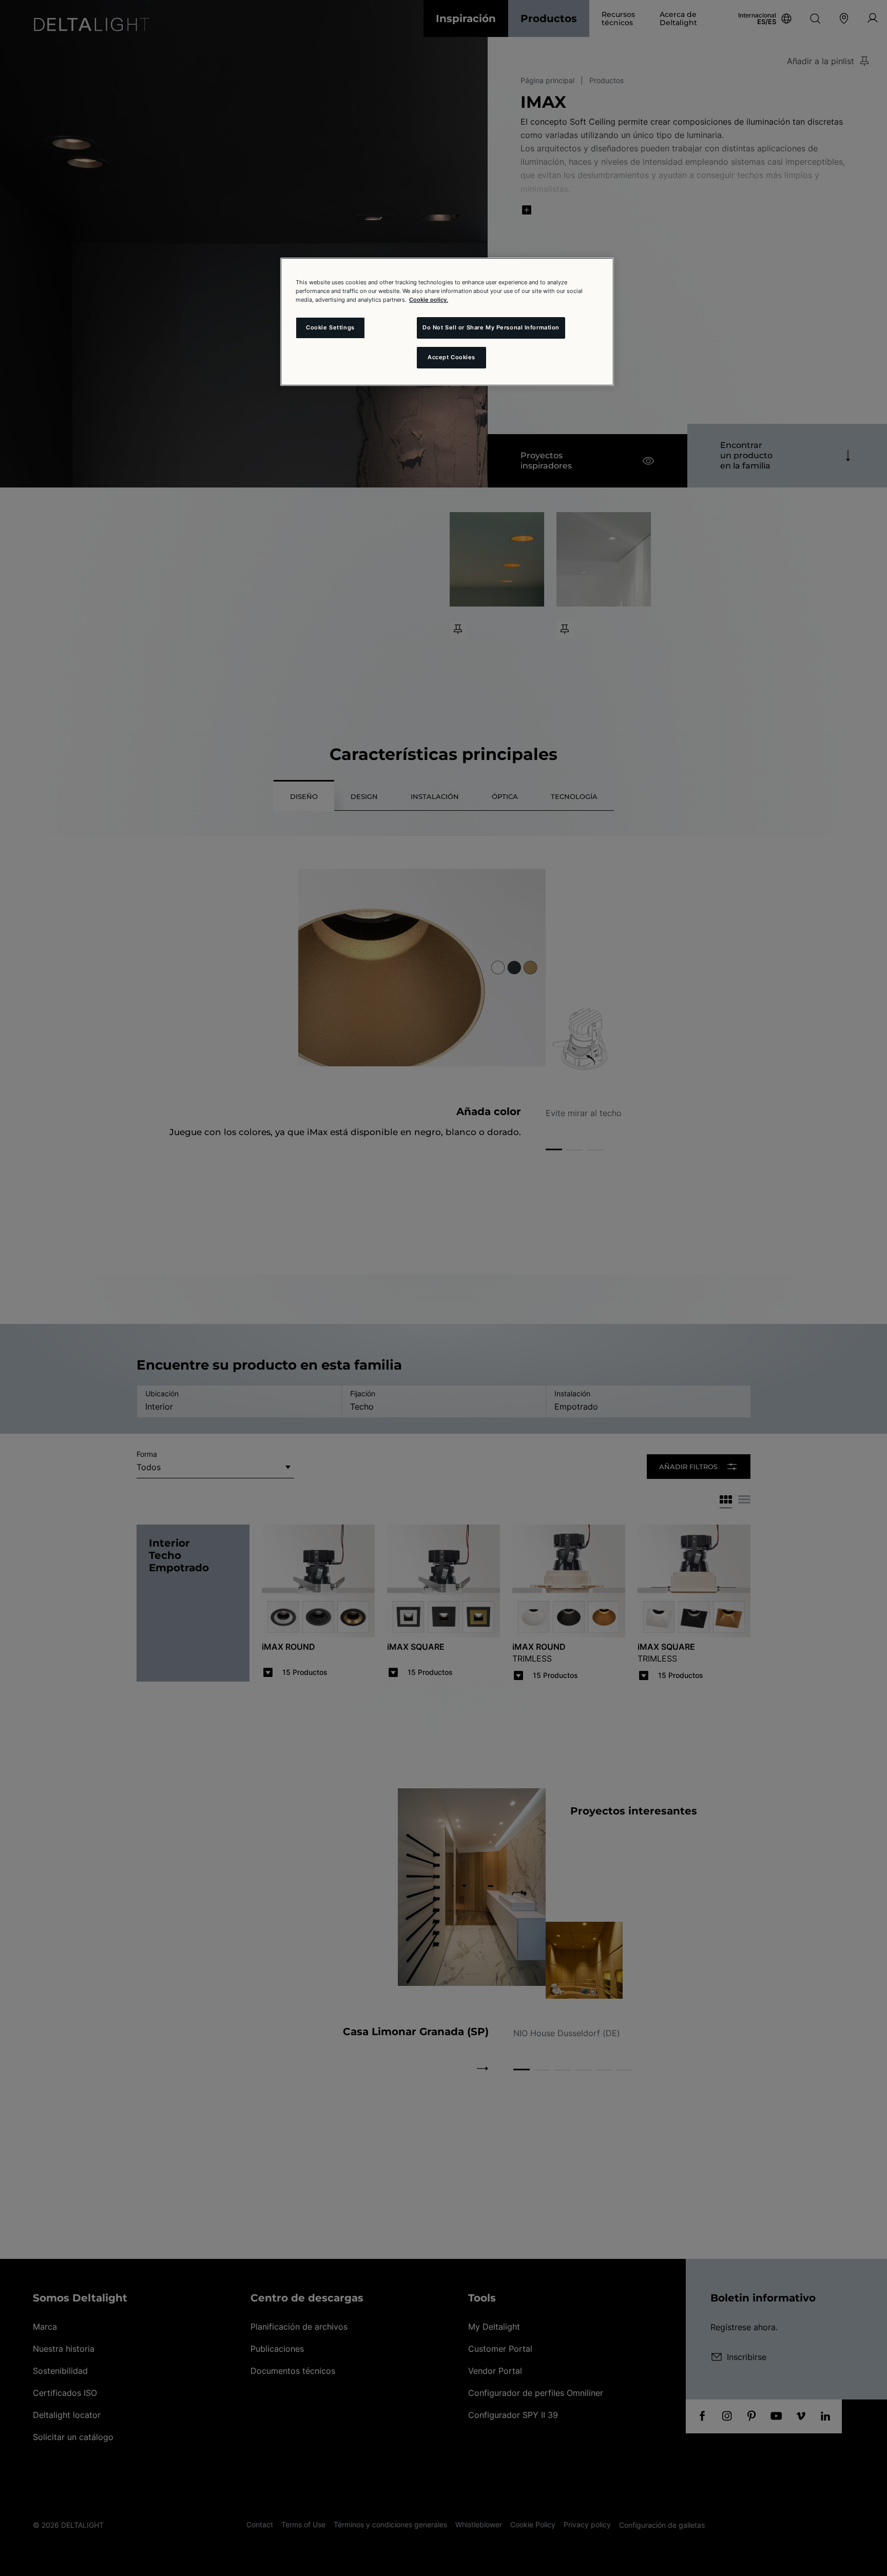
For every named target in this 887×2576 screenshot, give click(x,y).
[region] (447, 322)
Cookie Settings (330, 327)
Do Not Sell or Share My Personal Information (491, 327)
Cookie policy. (429, 300)
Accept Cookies (451, 357)
